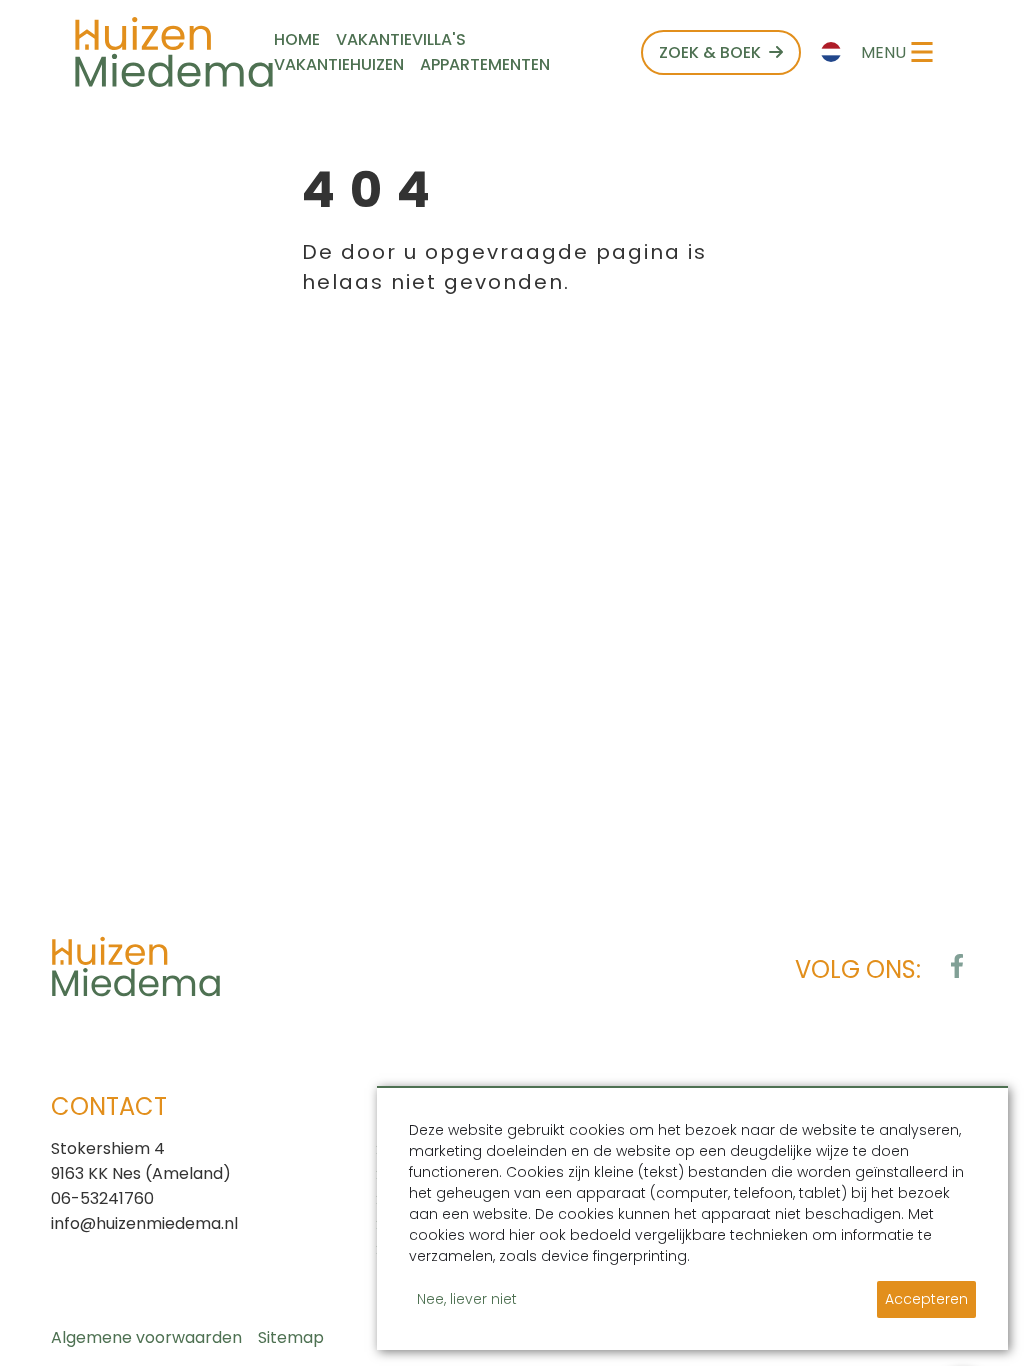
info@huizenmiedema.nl (144, 1223)
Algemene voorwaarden (146, 1337)
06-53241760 (102, 1198)
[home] (174, 52)
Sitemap (291, 1337)
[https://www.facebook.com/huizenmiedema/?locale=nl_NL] (957, 966)
